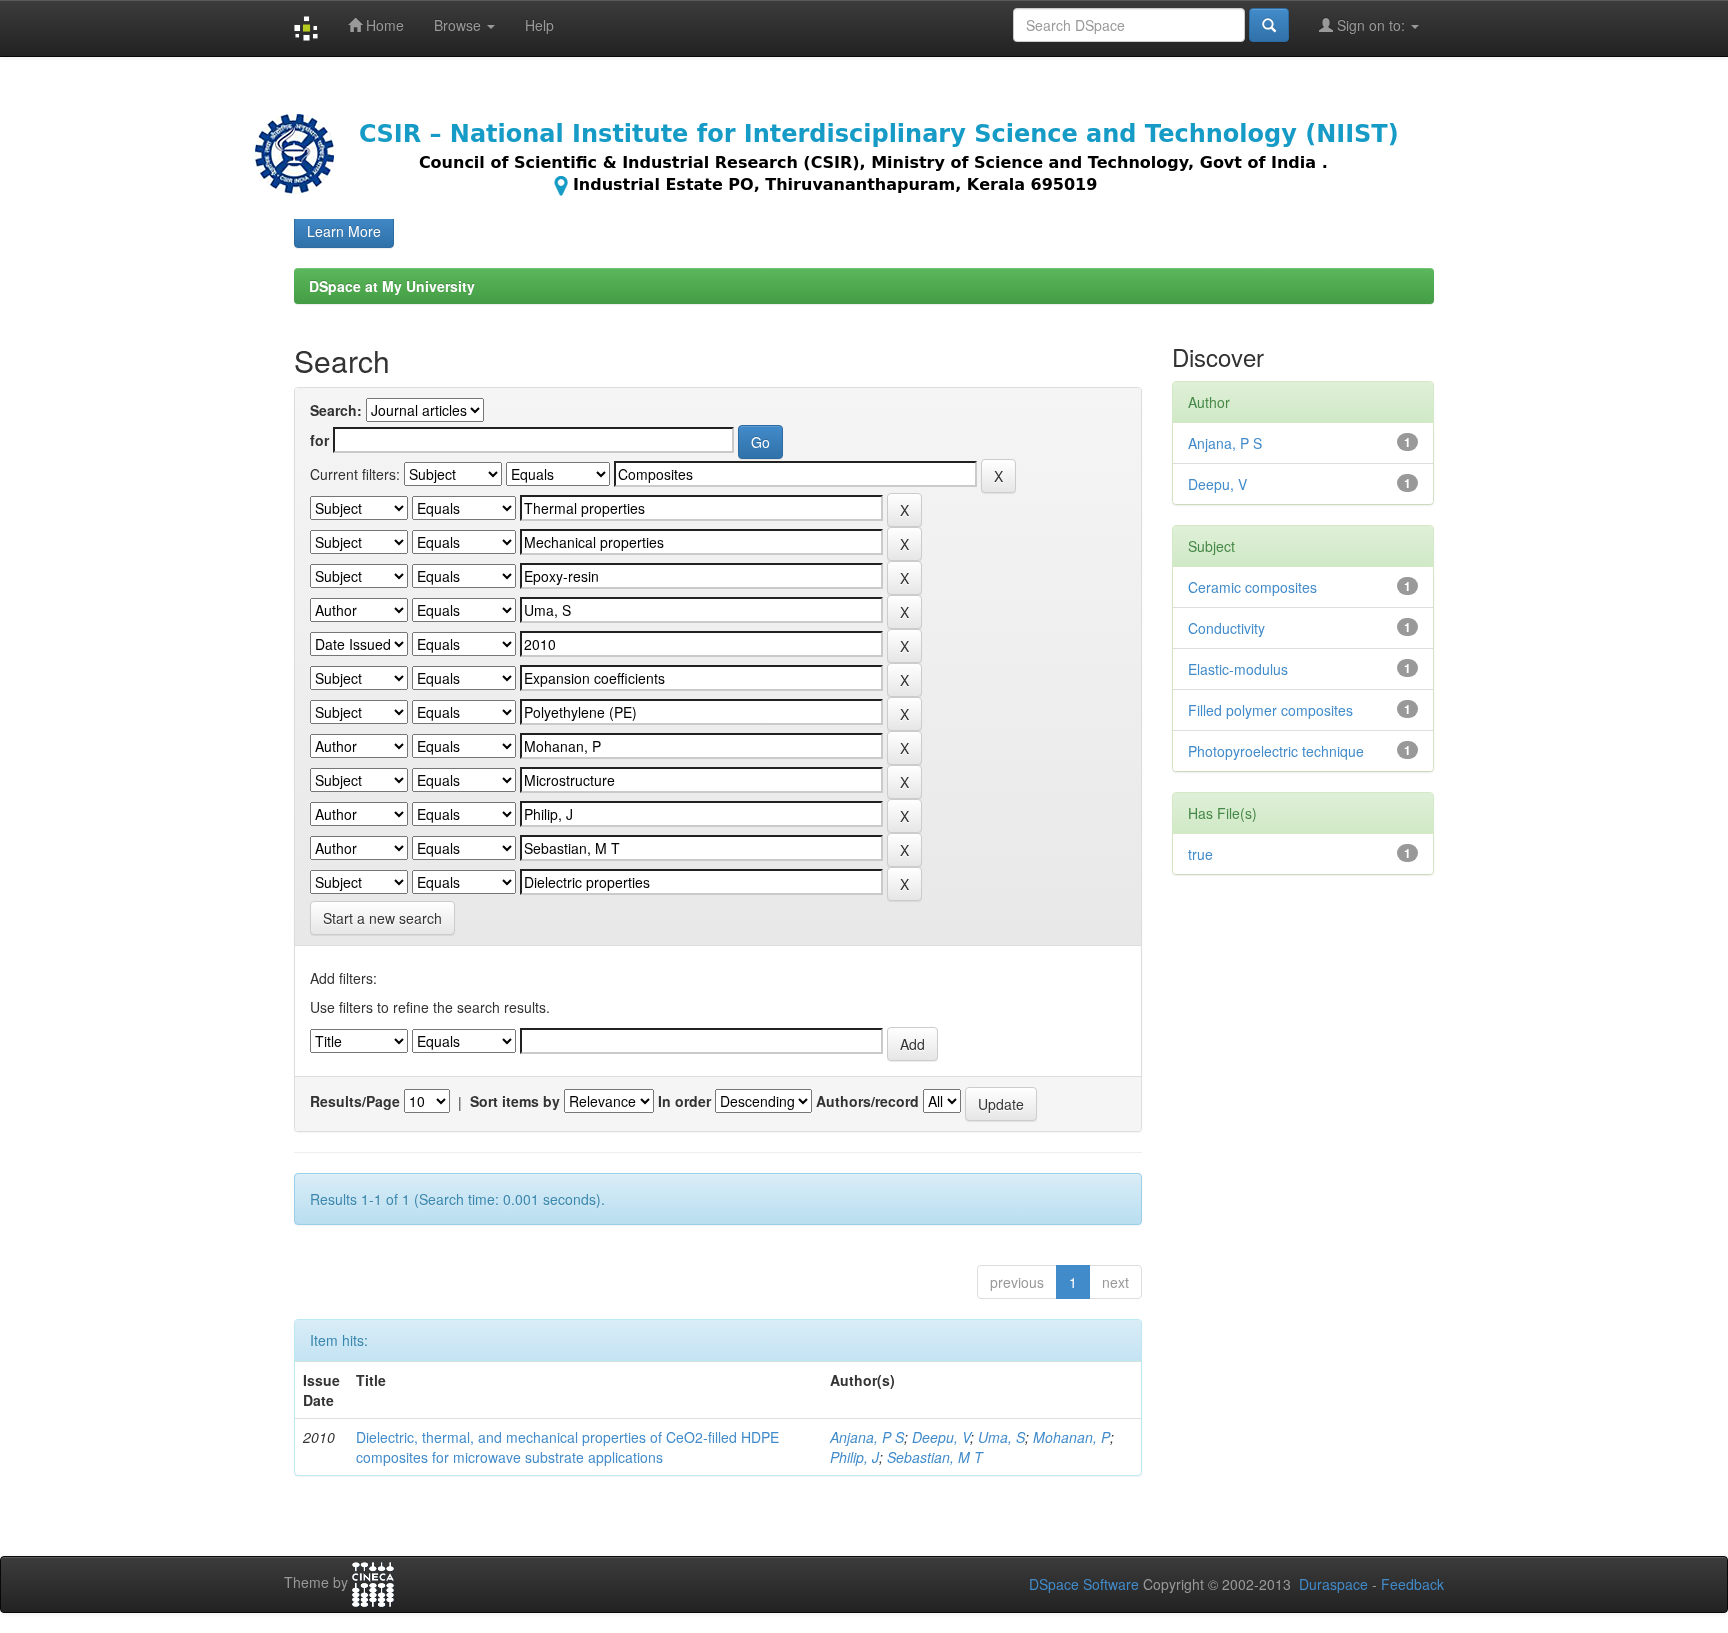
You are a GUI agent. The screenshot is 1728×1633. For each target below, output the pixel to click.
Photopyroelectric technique (1276, 751)
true (1200, 854)
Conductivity (1226, 628)
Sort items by (515, 1101)
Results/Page (355, 1101)
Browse (459, 25)
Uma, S (1001, 1437)
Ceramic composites (1252, 587)
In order (684, 1101)
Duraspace (1333, 1584)
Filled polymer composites (1270, 710)
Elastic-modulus (1238, 669)
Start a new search (382, 918)
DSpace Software (1084, 1584)
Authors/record (867, 1101)
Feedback (1412, 1584)
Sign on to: (1371, 25)
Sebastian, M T (935, 1457)
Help (539, 25)
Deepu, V (941, 1437)
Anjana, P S (867, 1437)
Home (383, 25)
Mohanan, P (1071, 1437)
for (319, 440)
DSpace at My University (392, 286)
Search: (336, 410)
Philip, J (854, 1457)
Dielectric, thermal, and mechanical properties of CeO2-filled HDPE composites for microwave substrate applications (567, 1447)
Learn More (344, 231)
